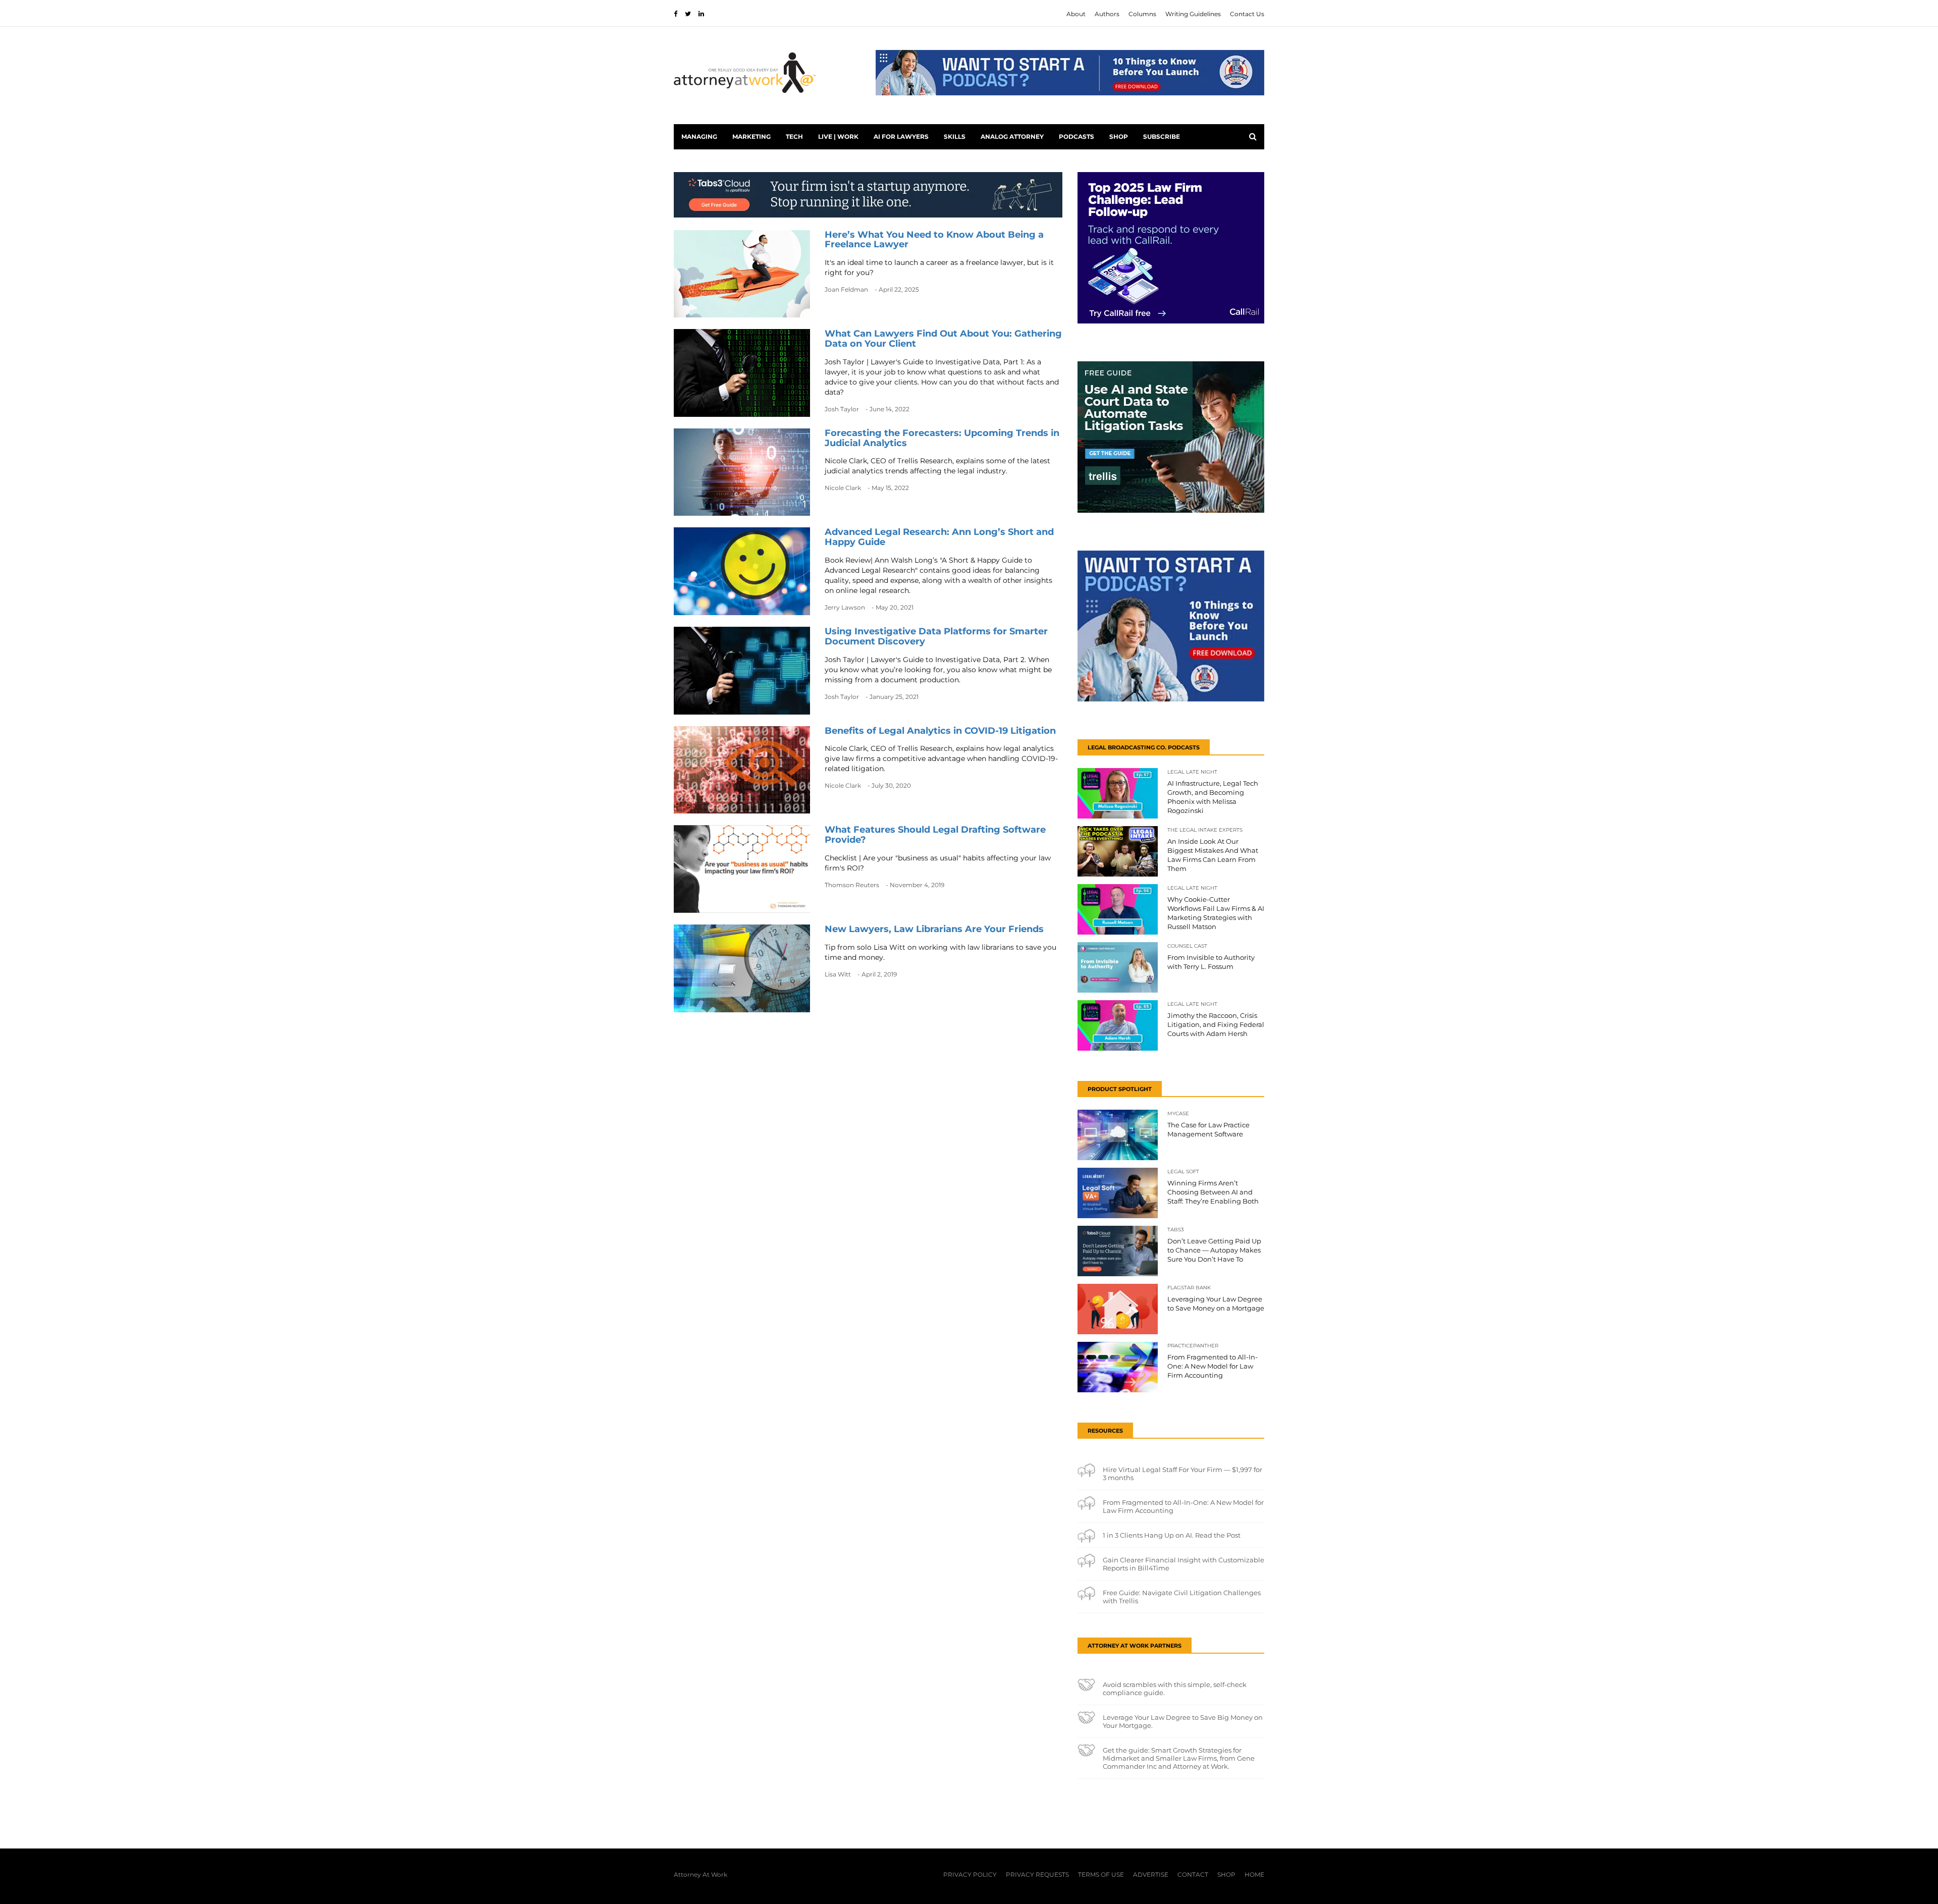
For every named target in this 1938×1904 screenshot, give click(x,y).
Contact (1193, 1874)
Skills (955, 137)
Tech (794, 137)
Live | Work (838, 137)
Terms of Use (1101, 1874)
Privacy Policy (970, 1874)
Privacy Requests (1037, 1874)
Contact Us (1247, 14)
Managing (699, 137)
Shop (1119, 137)
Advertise (1151, 1874)
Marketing (751, 137)
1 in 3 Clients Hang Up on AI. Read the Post (1172, 1535)
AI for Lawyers (901, 137)
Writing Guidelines (1193, 14)
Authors (1107, 14)
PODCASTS (1076, 137)
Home (1254, 1874)
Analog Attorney (1012, 137)
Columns (1142, 14)
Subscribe (1162, 137)
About (1076, 14)
